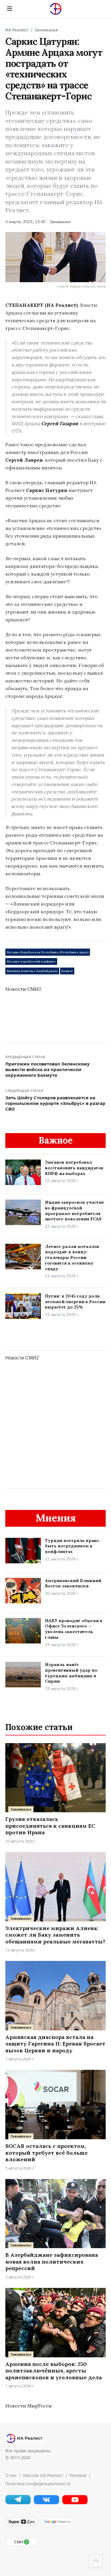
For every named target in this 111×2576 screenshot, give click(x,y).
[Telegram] (18, 2503)
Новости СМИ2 (23, 989)
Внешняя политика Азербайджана (32, 971)
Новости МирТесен (28, 2406)
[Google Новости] (57, 2525)
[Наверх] (96, 2561)
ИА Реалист (17, 30)
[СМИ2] (22, 2545)
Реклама (78, 2475)
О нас (11, 2475)
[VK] (46, 2503)
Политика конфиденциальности (38, 2484)
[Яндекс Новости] (22, 2525)
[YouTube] (75, 2503)
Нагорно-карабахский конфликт (31, 961)
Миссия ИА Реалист (43, 2475)
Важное (67, 971)
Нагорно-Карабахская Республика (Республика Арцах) (48, 952)
